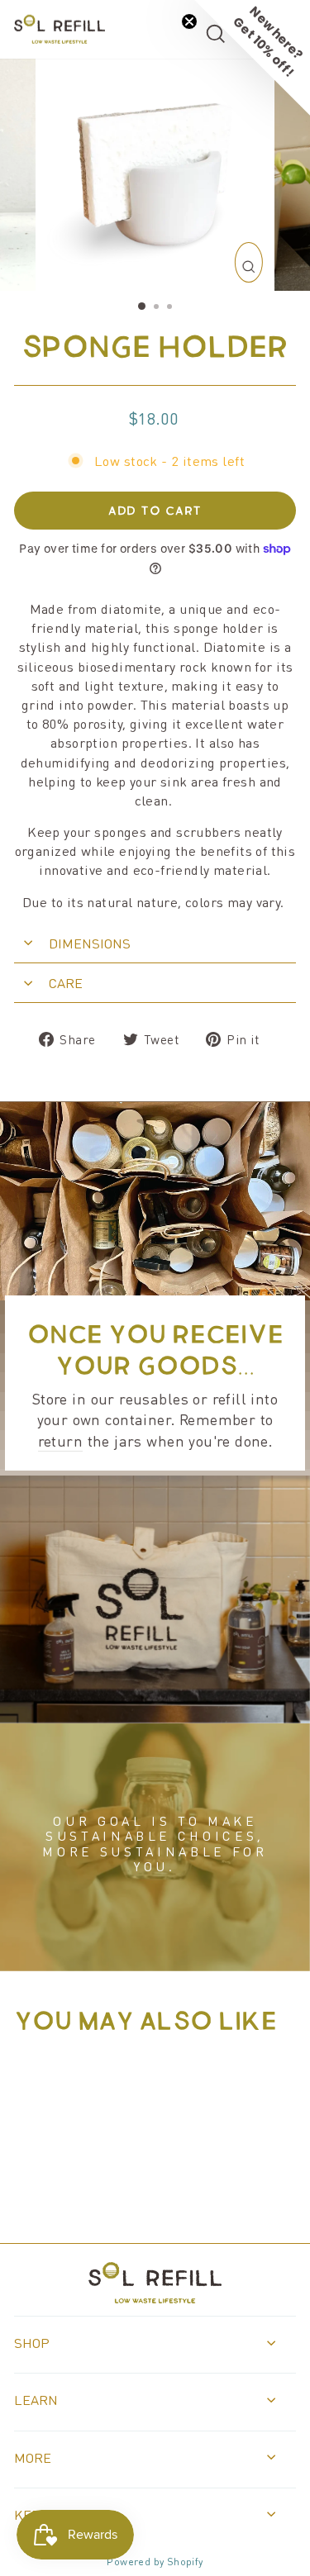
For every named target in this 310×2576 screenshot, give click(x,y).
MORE (33, 2457)
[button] (252, 58)
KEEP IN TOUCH (63, 2514)
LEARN (36, 2400)
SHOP (32, 2343)
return (60, 1440)
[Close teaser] (189, 21)
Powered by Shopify (155, 2561)
